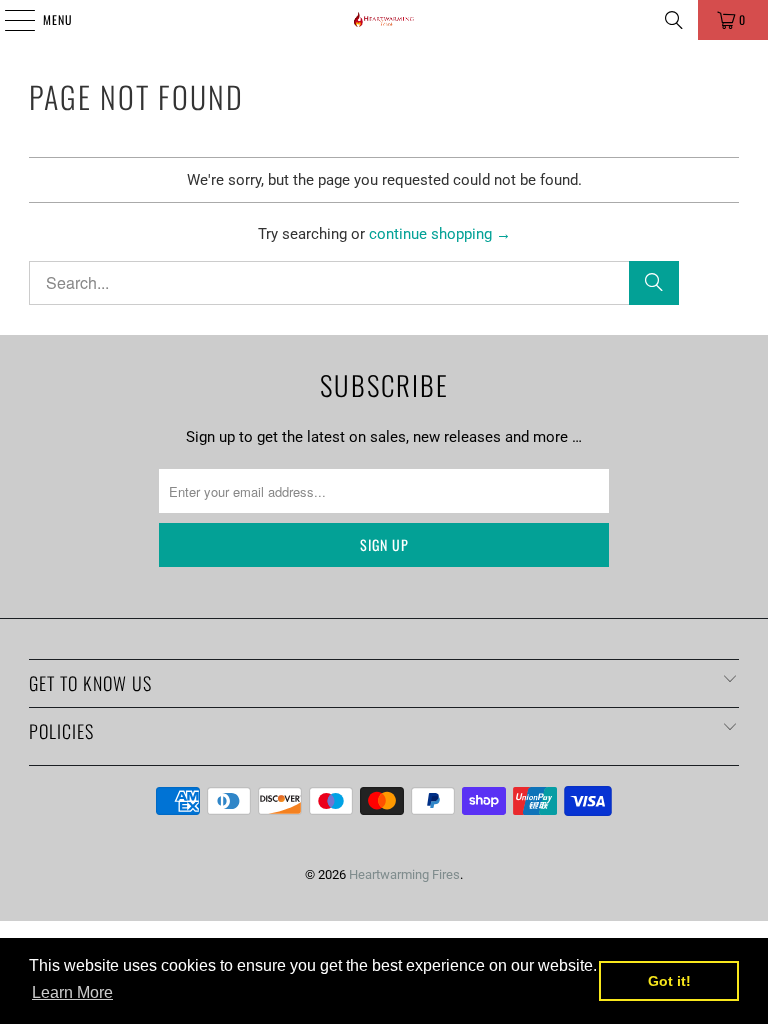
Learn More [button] (72, 992)
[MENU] (9, 20)
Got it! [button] (669, 981)
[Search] (674, 20)
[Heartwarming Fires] (384, 20)
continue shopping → (440, 234)
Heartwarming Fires (404, 874)
